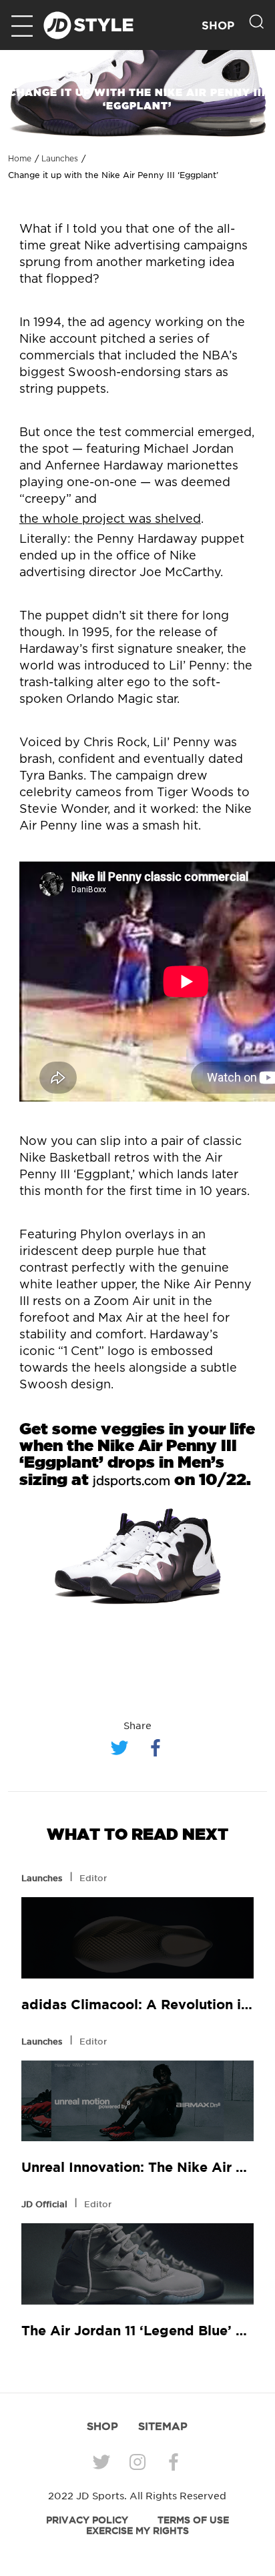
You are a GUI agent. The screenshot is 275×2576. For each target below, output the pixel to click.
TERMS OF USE (193, 2520)
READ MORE (137, 1938)
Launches (60, 159)
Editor (93, 1878)
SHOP (218, 26)
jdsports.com (131, 1482)
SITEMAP (163, 2426)
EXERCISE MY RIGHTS (137, 2531)
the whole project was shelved (110, 519)
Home (20, 159)
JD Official (44, 2204)
